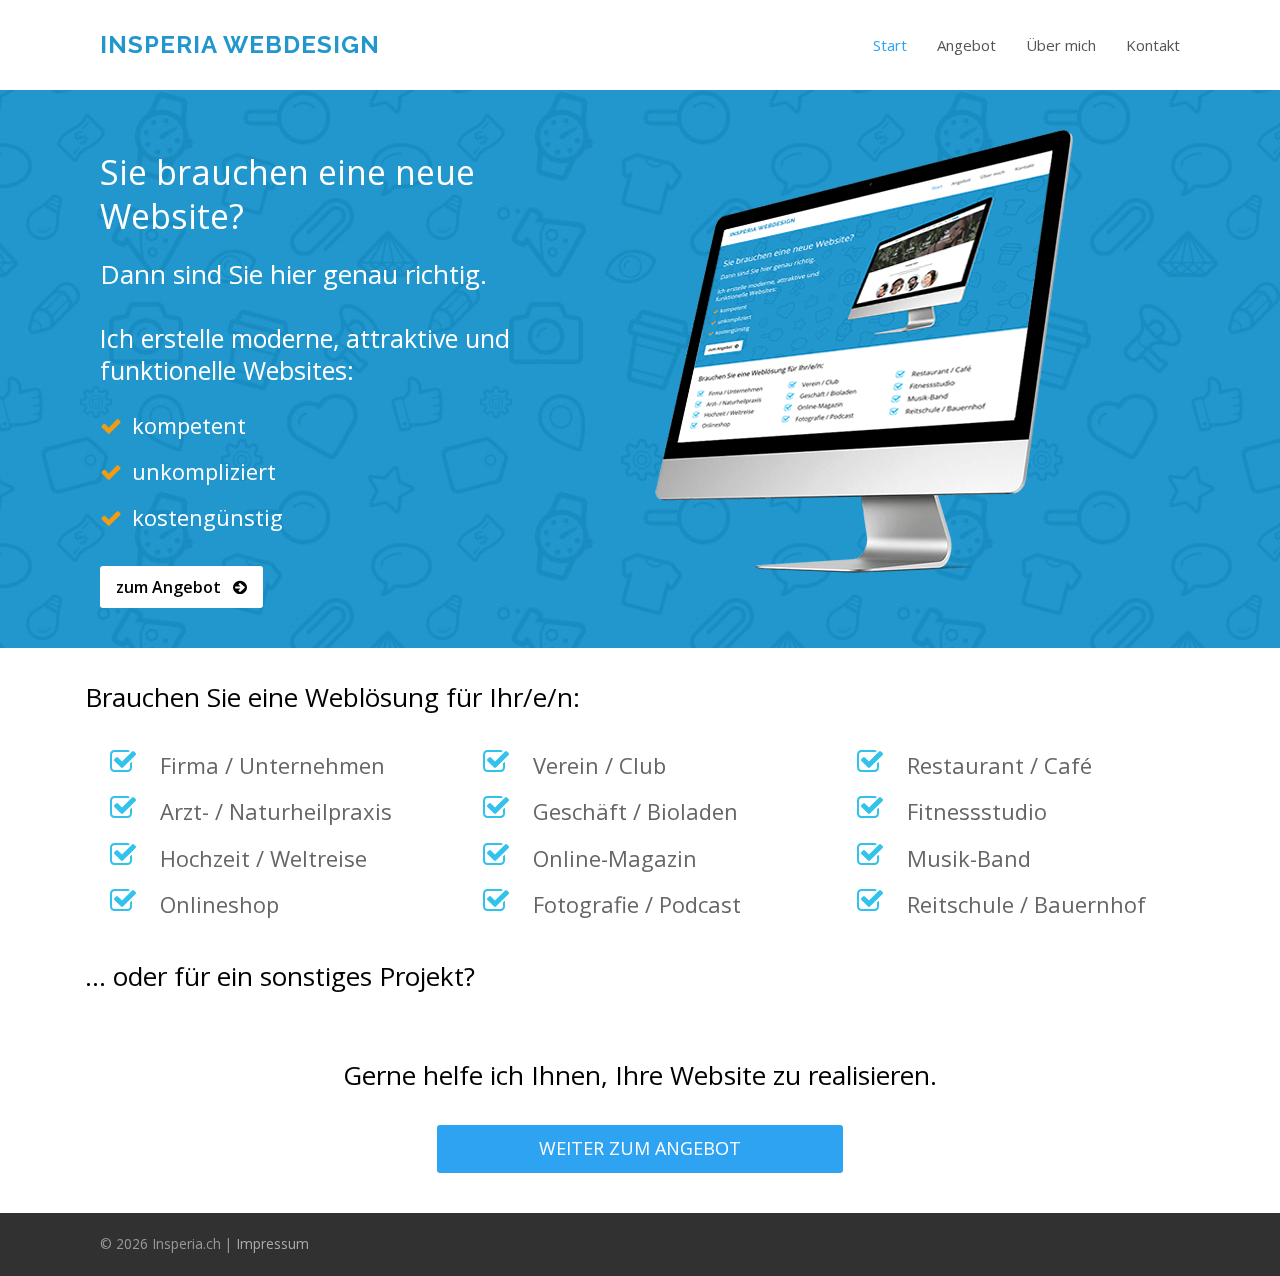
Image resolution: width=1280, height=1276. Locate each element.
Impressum (272, 1243)
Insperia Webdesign (240, 44)
